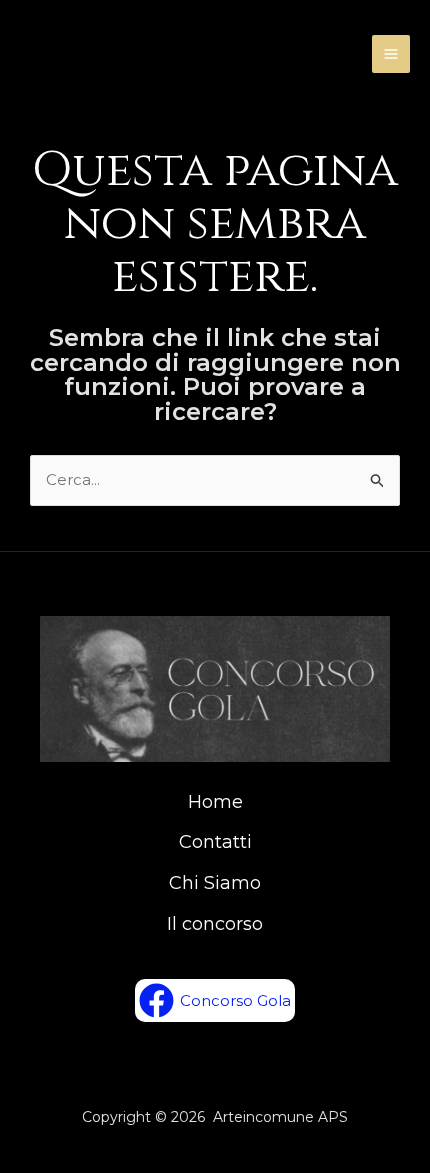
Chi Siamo (215, 883)
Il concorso (215, 924)
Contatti (215, 842)
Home (215, 802)
